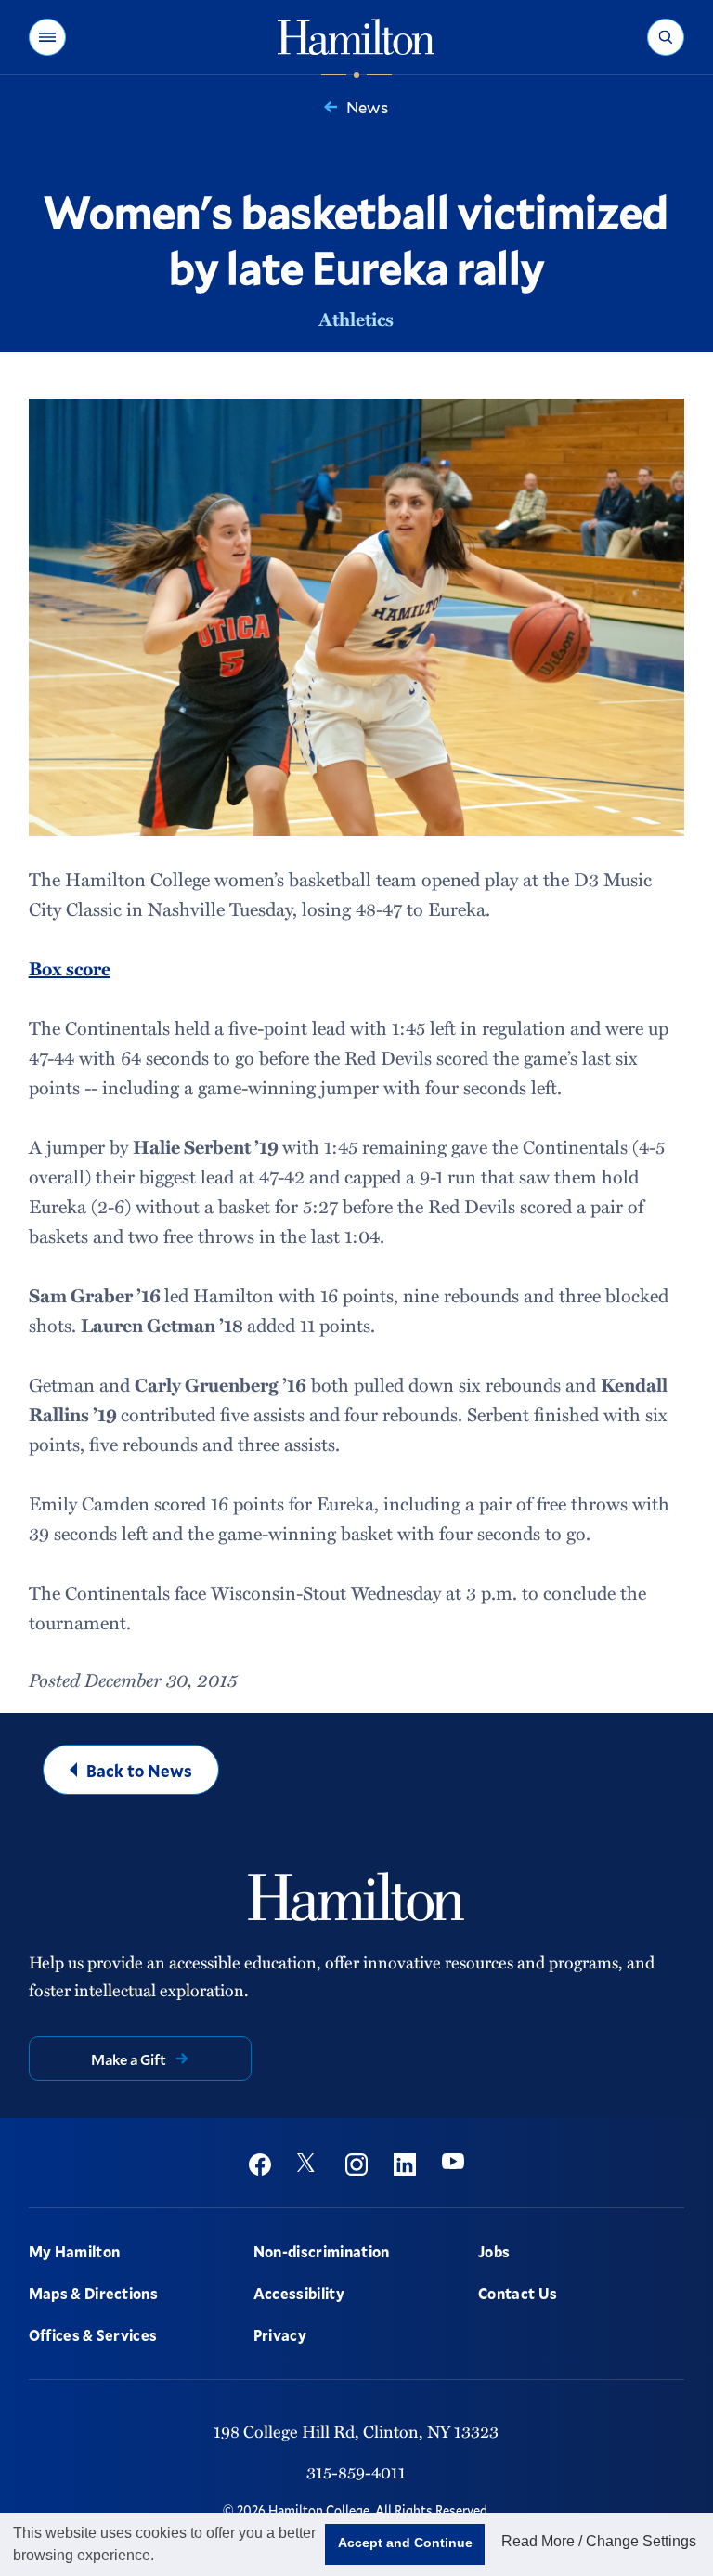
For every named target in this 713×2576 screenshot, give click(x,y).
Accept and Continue (405, 2543)
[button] (47, 37)
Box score (70, 968)
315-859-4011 (356, 2471)
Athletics (356, 319)
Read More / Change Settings (599, 2541)
